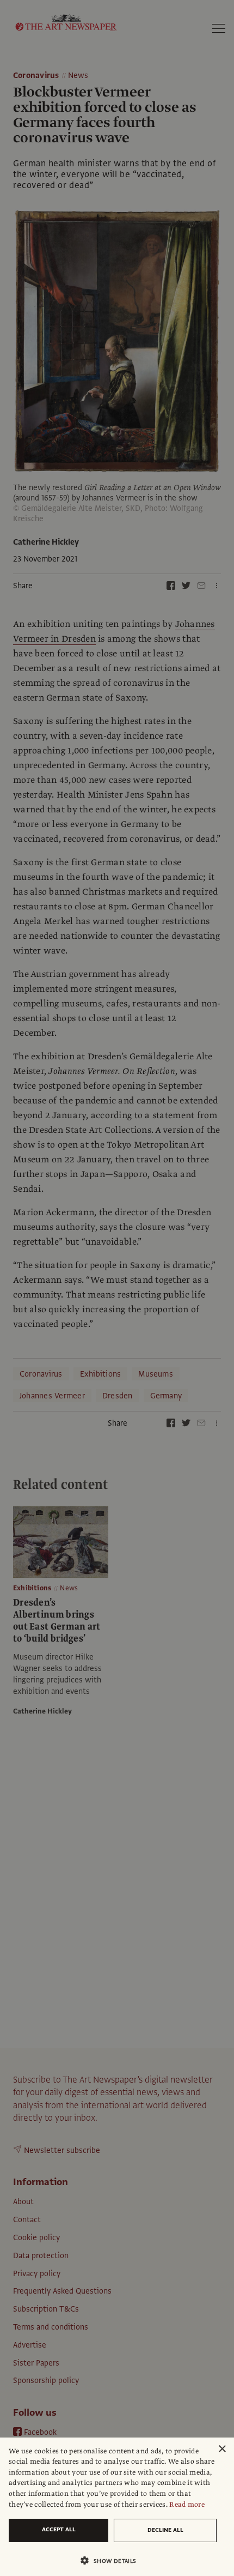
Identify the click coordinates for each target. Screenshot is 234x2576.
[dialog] (117, 2507)
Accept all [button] (59, 2529)
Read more (187, 2505)
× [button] (222, 2449)
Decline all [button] (165, 2530)
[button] (113, 2560)
